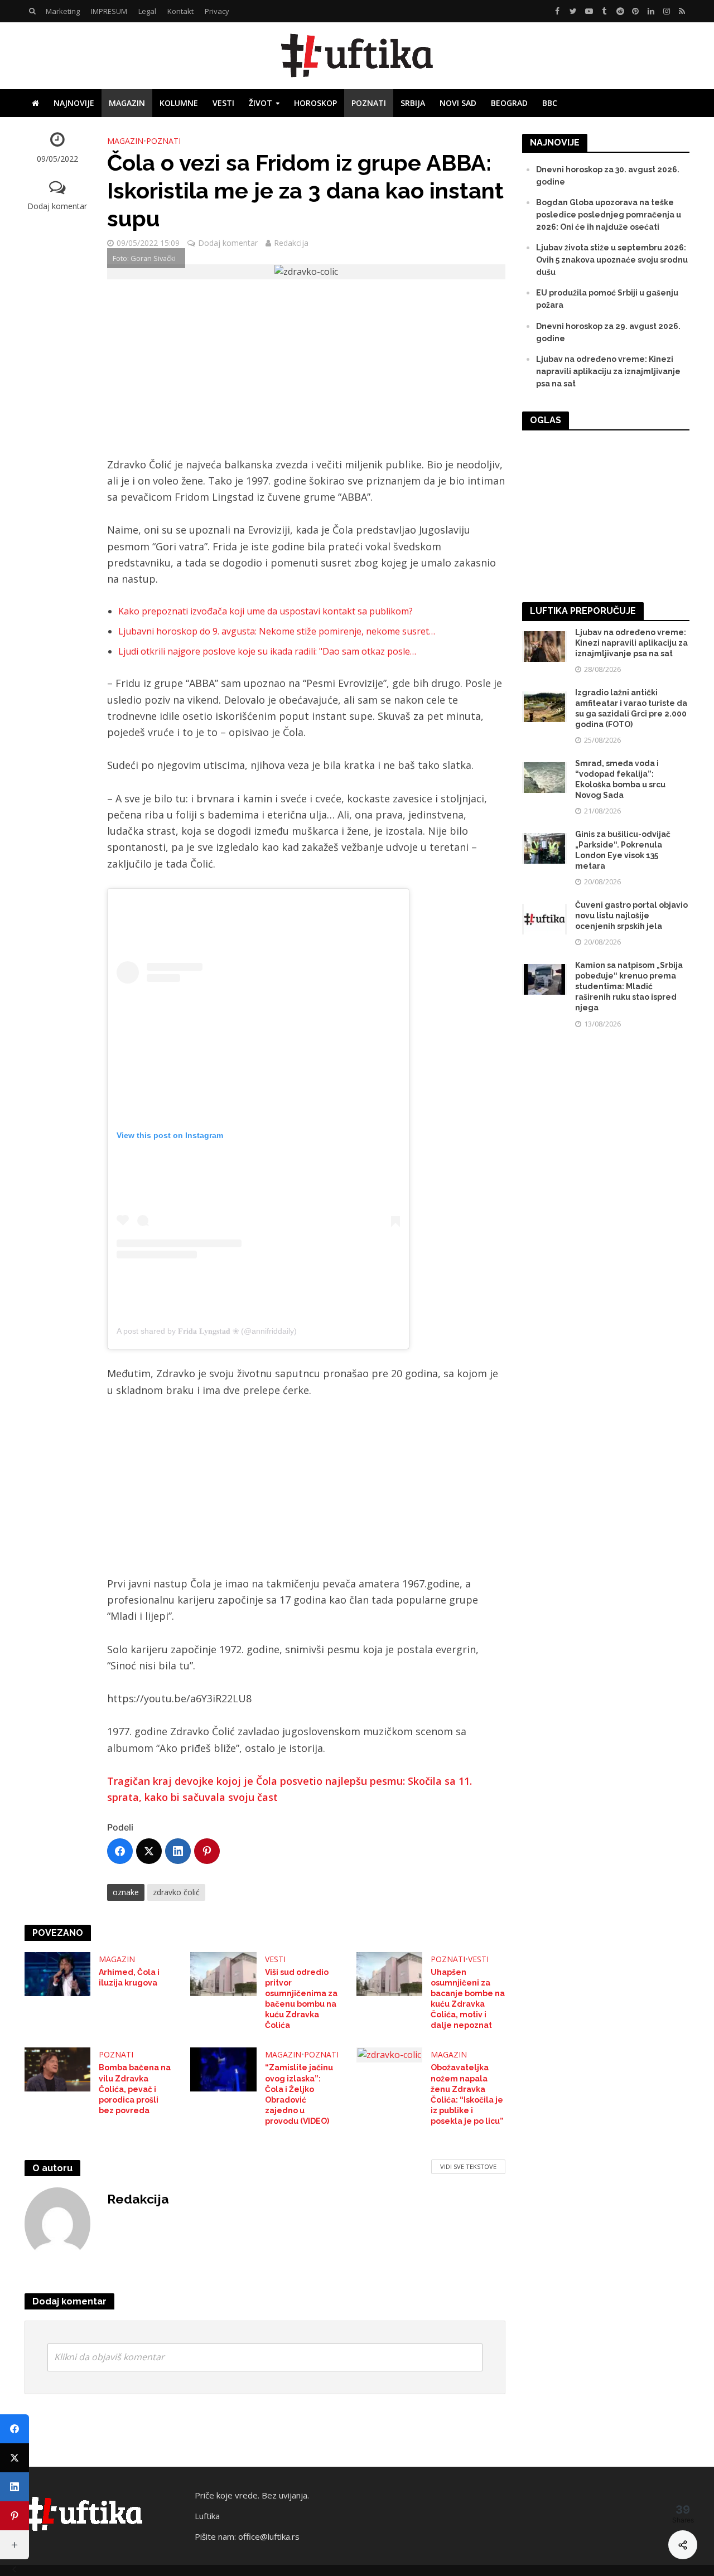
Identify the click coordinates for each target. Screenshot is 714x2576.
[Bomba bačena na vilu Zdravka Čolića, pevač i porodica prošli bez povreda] (58, 2069)
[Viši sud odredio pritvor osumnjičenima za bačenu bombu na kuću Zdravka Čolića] (223, 1973)
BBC (550, 103)
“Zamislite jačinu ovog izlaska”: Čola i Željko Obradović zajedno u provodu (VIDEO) (299, 2094)
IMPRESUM (109, 11)
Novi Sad (458, 103)
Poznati (369, 103)
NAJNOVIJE (74, 103)
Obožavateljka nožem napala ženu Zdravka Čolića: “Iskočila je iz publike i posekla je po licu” (467, 2094)
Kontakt (180, 11)
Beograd (509, 103)
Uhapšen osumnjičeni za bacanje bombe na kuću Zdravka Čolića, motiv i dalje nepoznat (468, 1999)
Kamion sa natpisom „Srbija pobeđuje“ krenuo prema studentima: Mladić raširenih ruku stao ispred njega (629, 986)
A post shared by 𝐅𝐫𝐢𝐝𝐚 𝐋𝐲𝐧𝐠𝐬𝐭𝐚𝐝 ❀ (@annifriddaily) (207, 1331)
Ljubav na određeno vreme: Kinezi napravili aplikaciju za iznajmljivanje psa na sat (608, 371)
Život (260, 103)
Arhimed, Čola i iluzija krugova (129, 1977)
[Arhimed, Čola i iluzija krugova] (58, 1973)
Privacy (217, 11)
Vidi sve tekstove (468, 2166)
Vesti (223, 103)
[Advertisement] (306, 374)
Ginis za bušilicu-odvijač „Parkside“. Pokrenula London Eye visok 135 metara (623, 850)
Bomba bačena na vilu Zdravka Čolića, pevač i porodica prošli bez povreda (135, 2089)
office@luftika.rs (269, 2536)
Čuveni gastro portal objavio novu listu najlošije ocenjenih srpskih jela (631, 916)
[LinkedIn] (178, 1851)
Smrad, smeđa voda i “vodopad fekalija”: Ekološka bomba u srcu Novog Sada (620, 779)
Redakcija (291, 243)
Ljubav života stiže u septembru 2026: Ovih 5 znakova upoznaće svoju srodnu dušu (612, 260)
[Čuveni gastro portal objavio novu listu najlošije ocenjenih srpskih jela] (544, 918)
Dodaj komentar (57, 206)
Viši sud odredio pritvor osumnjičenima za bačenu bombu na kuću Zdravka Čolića (301, 1999)
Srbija (413, 103)
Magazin (127, 103)
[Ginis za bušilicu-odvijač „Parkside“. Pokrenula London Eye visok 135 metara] (544, 848)
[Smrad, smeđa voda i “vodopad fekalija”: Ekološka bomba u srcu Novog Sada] (544, 777)
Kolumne (179, 103)
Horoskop (315, 103)
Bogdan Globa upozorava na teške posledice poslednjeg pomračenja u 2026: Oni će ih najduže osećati (609, 215)
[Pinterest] (207, 1851)
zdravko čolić (176, 1892)
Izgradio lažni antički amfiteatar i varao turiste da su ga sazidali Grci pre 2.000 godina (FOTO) (631, 708)
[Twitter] (149, 1851)
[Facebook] (120, 1851)
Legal (147, 11)
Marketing (63, 11)
